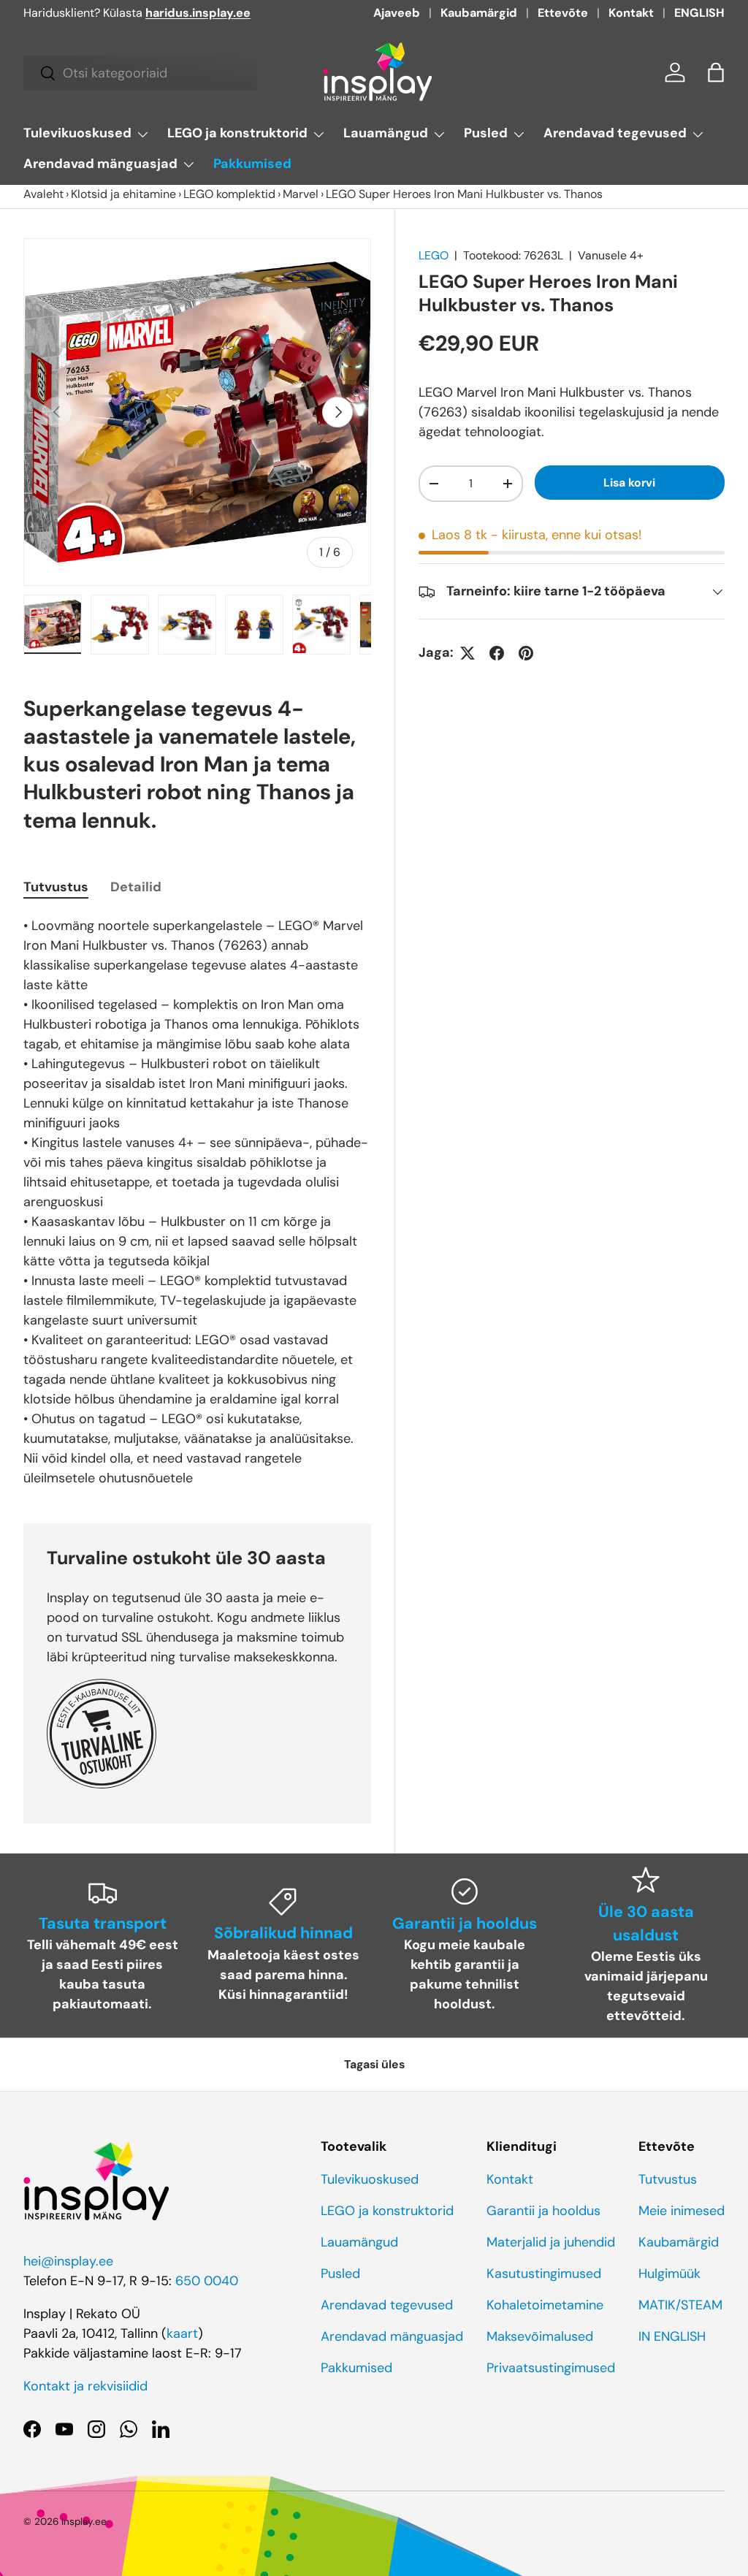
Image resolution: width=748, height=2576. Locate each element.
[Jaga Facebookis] (497, 653)
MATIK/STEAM (680, 2305)
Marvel (301, 194)
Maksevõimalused (540, 2336)
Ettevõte (563, 13)
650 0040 (207, 2281)
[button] (716, 72)
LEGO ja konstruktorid (387, 2211)
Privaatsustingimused (551, 2368)
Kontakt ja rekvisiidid (85, 2386)
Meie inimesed (682, 2211)
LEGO (434, 255)
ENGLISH (699, 13)
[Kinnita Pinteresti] (526, 653)
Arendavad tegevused (387, 2305)
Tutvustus (668, 2179)
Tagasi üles (374, 2064)
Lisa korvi (629, 483)
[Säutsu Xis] (467, 653)
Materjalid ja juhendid (551, 2242)
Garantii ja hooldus (543, 2211)
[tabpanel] (197, 1202)
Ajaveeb (397, 13)
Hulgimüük (669, 2274)
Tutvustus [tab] (56, 887)
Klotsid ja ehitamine (123, 194)
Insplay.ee (84, 2522)
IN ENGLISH (672, 2336)
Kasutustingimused (544, 2274)
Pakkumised (252, 164)
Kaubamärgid (479, 13)
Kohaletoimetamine (545, 2305)
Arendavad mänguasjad (392, 2336)
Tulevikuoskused (370, 2179)
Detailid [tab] (136, 887)
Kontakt (631, 13)
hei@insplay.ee (68, 2261)
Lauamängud (359, 2242)
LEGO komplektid (229, 194)
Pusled (340, 2274)
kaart (182, 2333)
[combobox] (140, 73)
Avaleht (43, 194)
